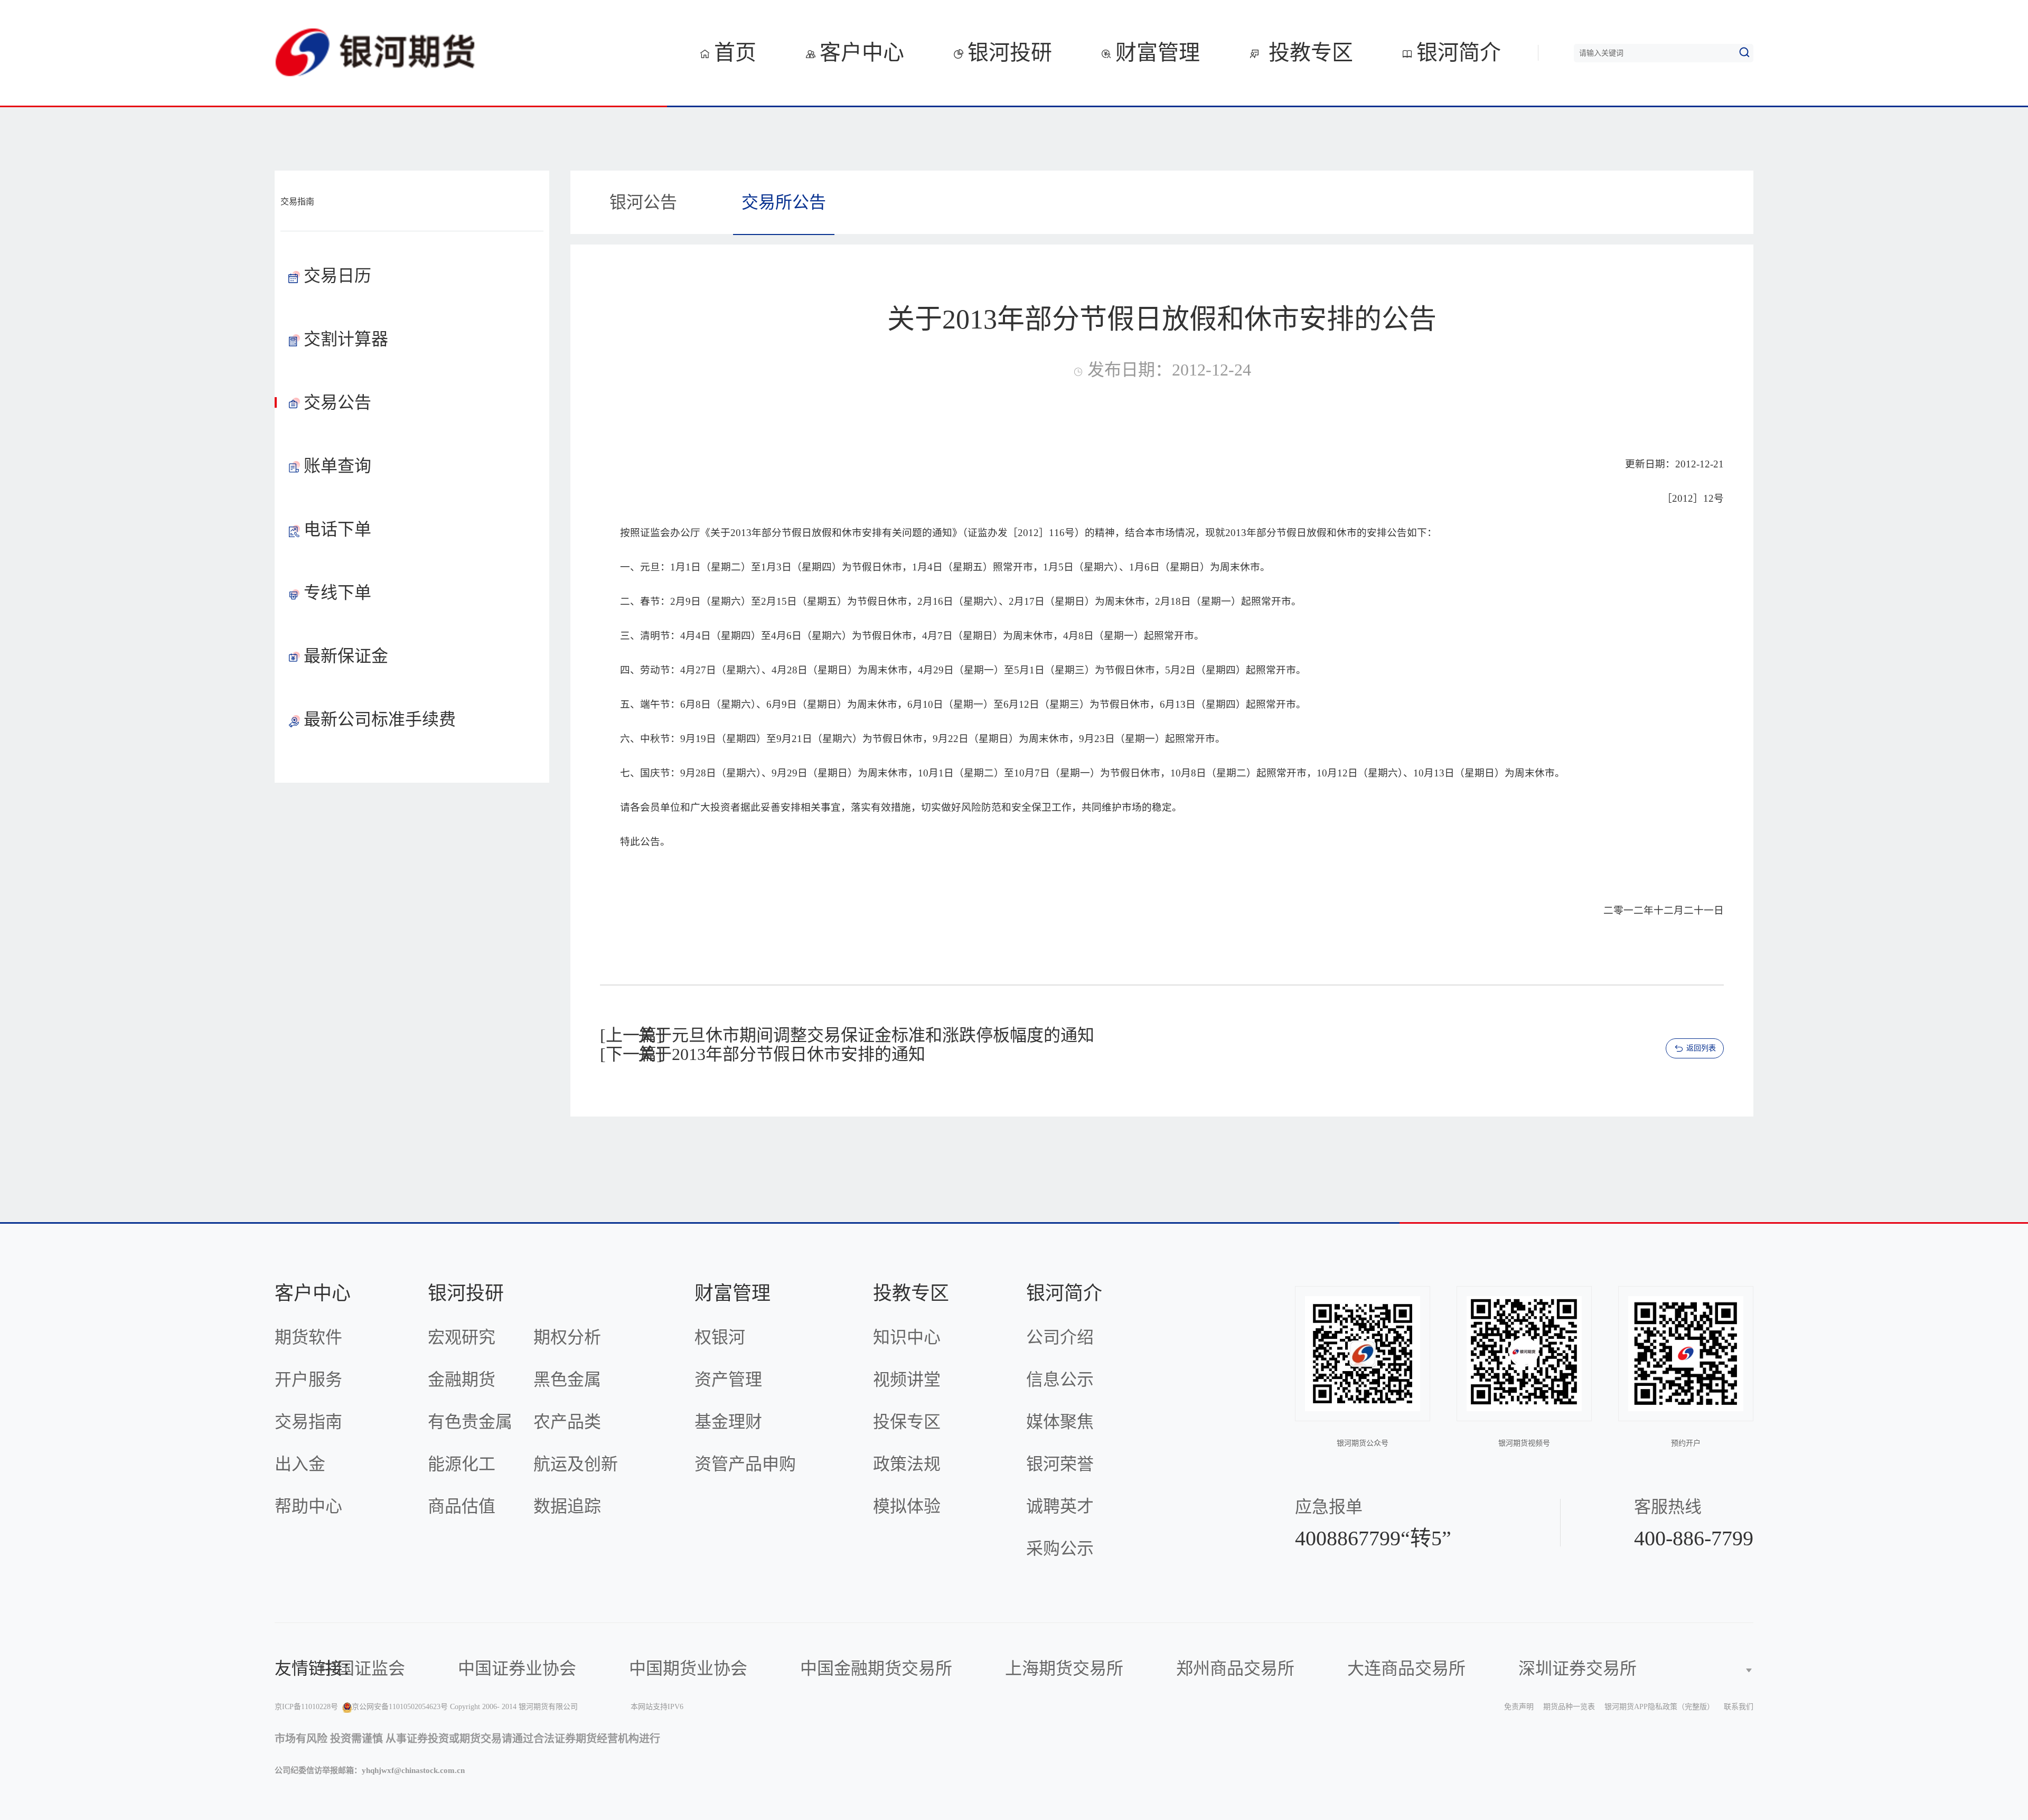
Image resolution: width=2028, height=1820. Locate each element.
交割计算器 (346, 339)
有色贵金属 (470, 1422)
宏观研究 (462, 1337)
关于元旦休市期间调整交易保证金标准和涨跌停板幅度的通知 (866, 1035)
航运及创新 (576, 1464)
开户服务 (308, 1380)
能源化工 (462, 1464)
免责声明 (1519, 1707)
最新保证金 (346, 656)
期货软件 (308, 1337)
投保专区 (907, 1422)
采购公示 (1060, 1549)
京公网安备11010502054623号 (400, 1707)
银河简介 (1459, 53)
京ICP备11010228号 (306, 1707)
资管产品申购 (745, 1464)
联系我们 (1739, 1707)
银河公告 (643, 202)
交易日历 (337, 276)
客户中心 (862, 53)
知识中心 (907, 1337)
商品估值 (462, 1506)
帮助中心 (308, 1506)
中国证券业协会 (517, 1668)
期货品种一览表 (1569, 1707)
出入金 (300, 1464)
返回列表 (1701, 1048)
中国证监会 (363, 1668)
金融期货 (462, 1380)
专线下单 (337, 593)
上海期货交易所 (1064, 1668)
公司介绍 (1060, 1337)
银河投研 (1010, 53)
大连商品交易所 (1406, 1668)
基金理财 (728, 1422)
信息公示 (1060, 1380)
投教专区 (1308, 53)
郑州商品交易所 (1235, 1668)
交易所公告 (784, 202)
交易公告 (337, 402)
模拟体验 (907, 1506)
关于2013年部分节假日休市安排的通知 (782, 1054)
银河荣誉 (1060, 1464)
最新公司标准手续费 (380, 719)
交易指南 (308, 1422)
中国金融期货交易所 (876, 1668)
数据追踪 (567, 1506)
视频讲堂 (907, 1380)
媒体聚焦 (1060, 1422)
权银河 (720, 1337)
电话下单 (337, 529)
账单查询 (337, 466)
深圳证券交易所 (1578, 1668)
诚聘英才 (1060, 1506)
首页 (735, 53)
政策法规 (907, 1464)
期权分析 (567, 1337)
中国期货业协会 (688, 1668)
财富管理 (1158, 53)
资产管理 (728, 1380)
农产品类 (567, 1422)
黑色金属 (567, 1380)
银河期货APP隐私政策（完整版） (1659, 1707)
